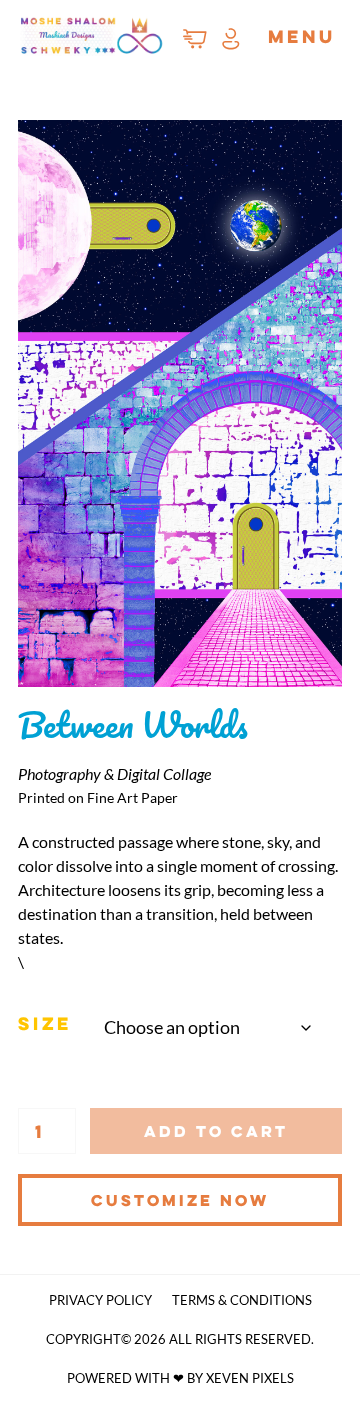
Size (45, 1023)
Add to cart (216, 1131)
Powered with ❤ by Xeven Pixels (180, 1378)
